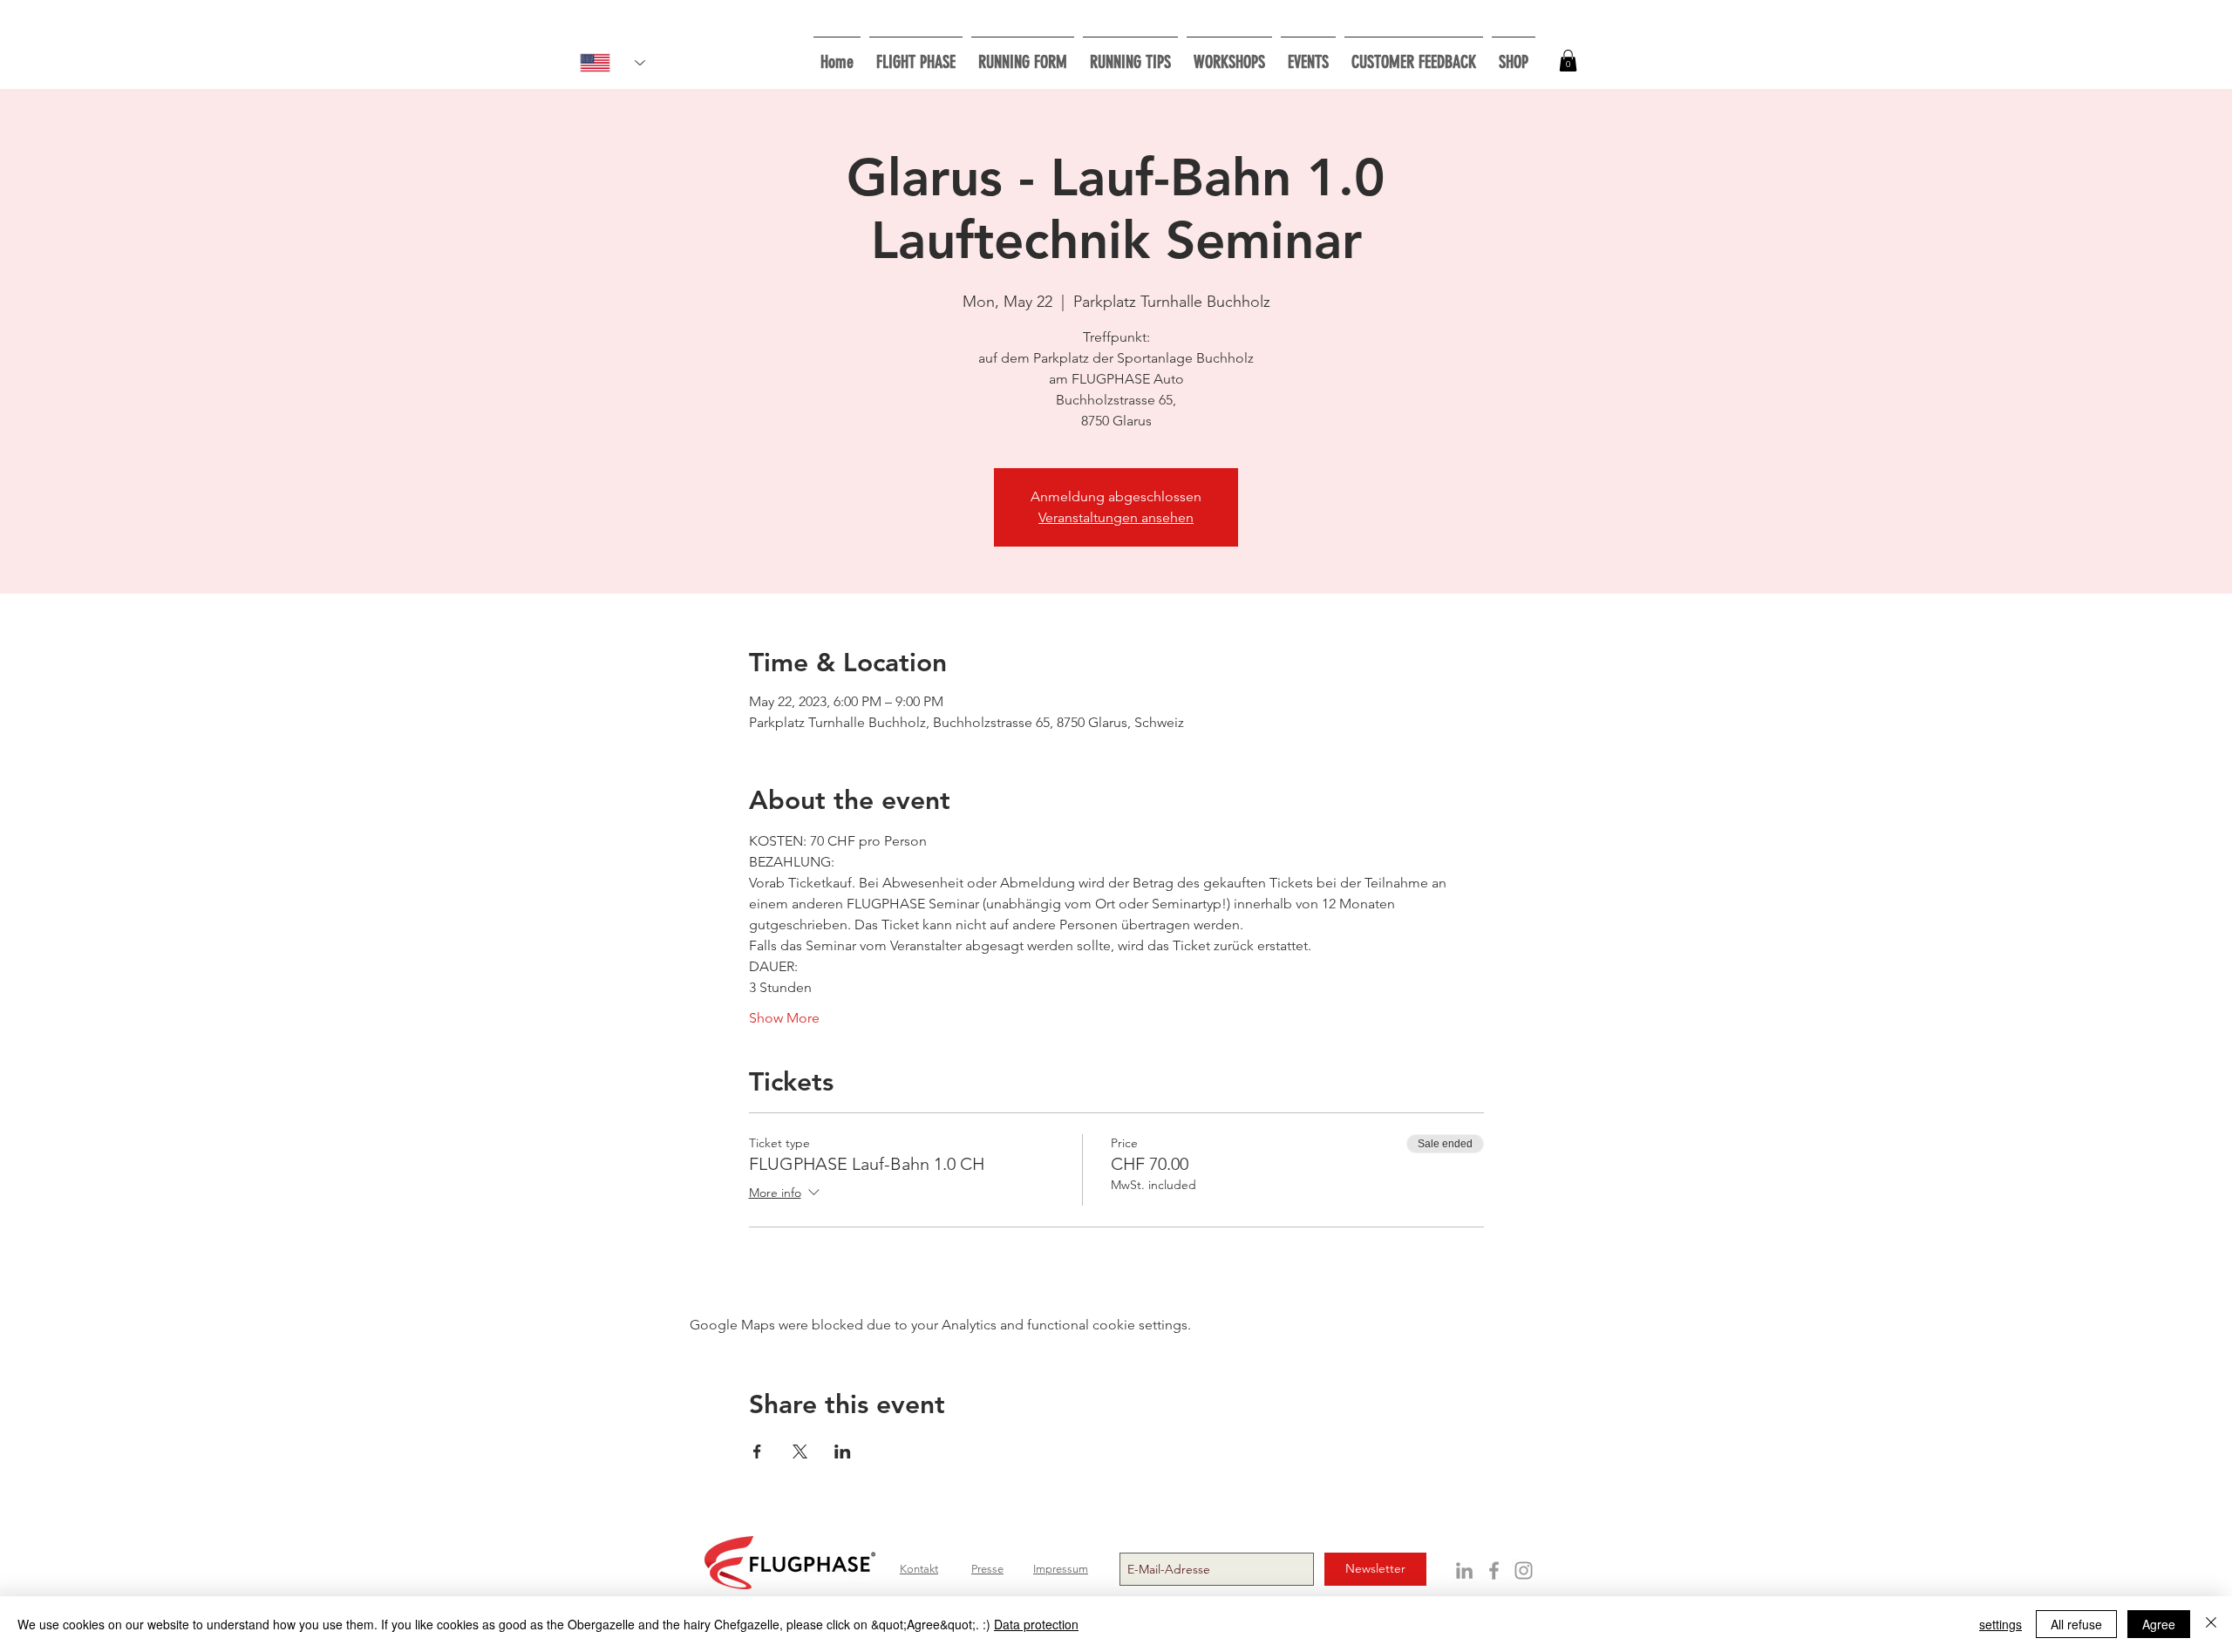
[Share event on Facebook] (757, 1451)
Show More (784, 1018)
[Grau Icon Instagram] (1524, 1570)
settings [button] (2001, 1624)
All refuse (2076, 1624)
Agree (2159, 1624)
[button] (1229, 54)
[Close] (2211, 1624)
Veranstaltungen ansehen (1116, 517)
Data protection (1036, 1624)
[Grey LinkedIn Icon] (1464, 1570)
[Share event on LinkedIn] (843, 1451)
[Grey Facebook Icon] (1494, 1570)
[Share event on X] (800, 1451)
